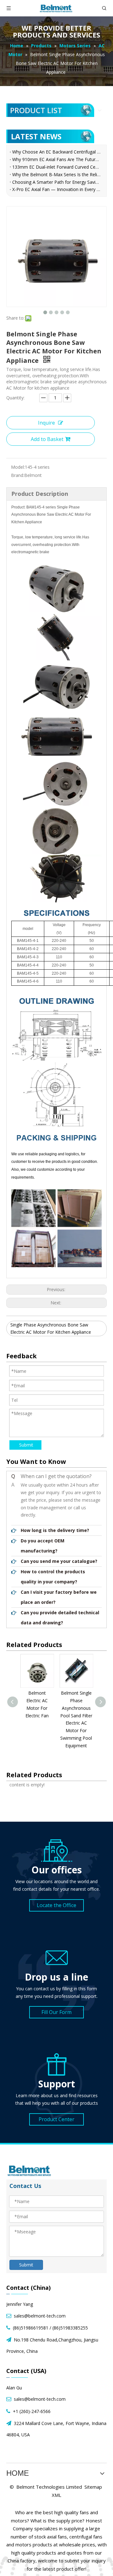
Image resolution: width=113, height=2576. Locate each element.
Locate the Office (56, 1905)
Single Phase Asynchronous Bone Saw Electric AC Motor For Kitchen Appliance (51, 1329)
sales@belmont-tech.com (40, 2316)
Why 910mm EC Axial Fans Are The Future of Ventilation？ (56, 159)
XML (56, 2495)
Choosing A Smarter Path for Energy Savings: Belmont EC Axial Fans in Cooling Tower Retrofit (56, 182)
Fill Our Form (56, 2012)
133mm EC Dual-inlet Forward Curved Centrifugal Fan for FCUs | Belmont (56, 167)
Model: (18, 467)
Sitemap (93, 2487)
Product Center (56, 2119)
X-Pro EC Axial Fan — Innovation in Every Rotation (56, 189)
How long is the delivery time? (55, 1530)
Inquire (46, 423)
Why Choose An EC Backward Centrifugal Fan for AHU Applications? (56, 152)
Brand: (18, 475)
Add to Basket (47, 439)
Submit (26, 1445)
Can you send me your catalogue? (59, 1561)
